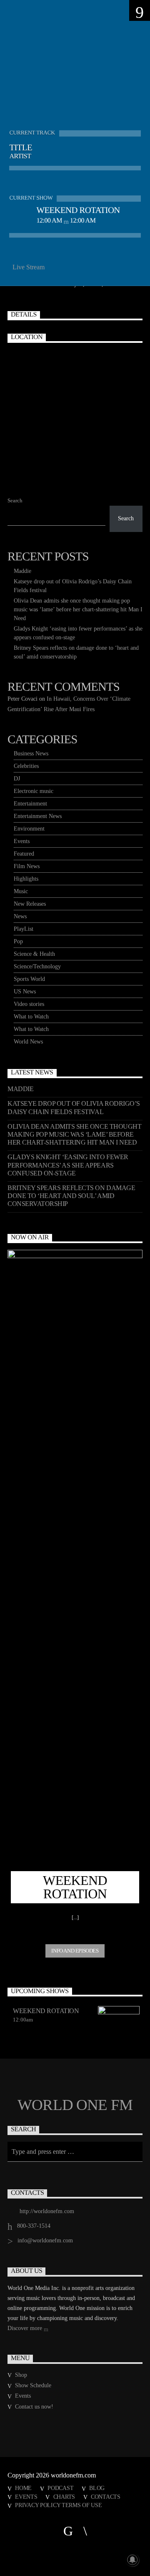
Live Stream (28, 267)
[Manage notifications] (132, 2560)
